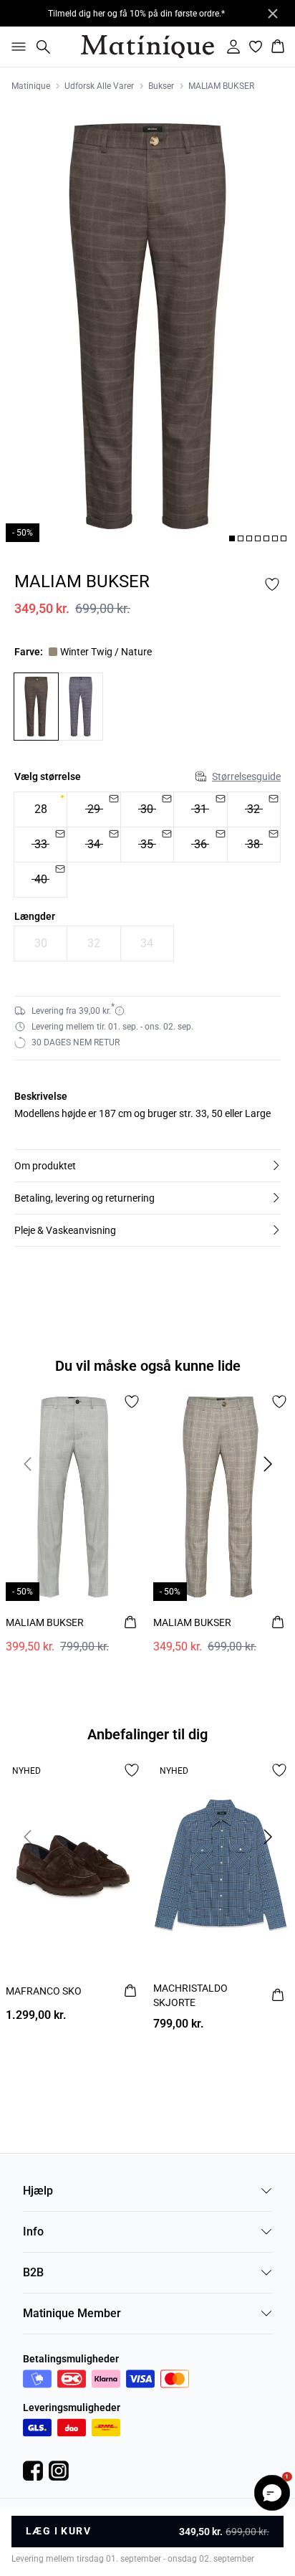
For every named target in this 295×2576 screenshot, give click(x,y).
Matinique (31, 86)
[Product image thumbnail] (232, 538)
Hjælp (38, 2191)
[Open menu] (16, 47)
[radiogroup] (147, 845)
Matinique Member (72, 2313)
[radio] (40, 809)
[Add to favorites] (272, 584)
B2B (33, 2272)
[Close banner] (273, 14)
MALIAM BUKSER (221, 86)
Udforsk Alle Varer (99, 86)
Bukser (161, 86)
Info (33, 2232)
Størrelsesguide (246, 776)
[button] (147, 1166)
